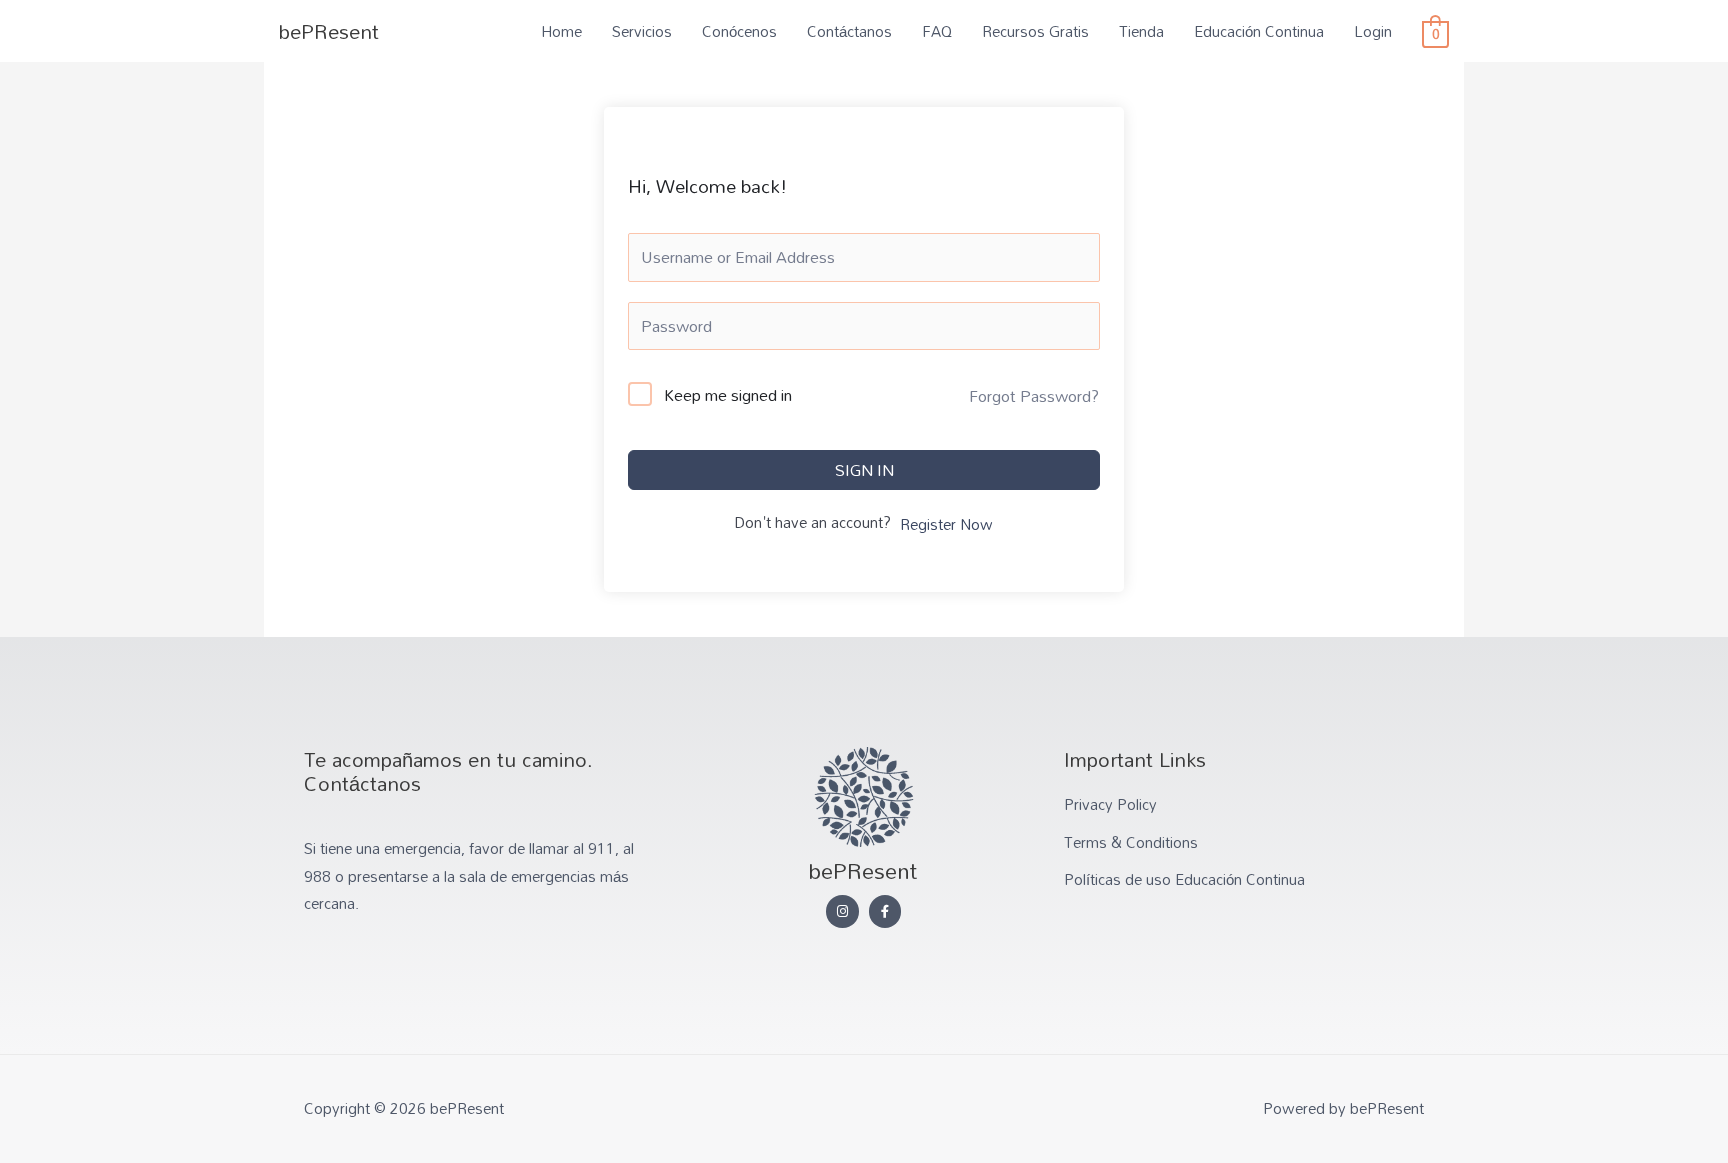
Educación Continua (1259, 31)
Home (561, 31)
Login (1373, 31)
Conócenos (739, 31)
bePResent (329, 31)
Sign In (864, 470)
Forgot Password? (1034, 396)
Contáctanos (849, 31)
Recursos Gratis (1035, 31)
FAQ (937, 31)
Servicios (642, 31)
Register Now (946, 524)
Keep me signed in (728, 396)
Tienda (1141, 31)
